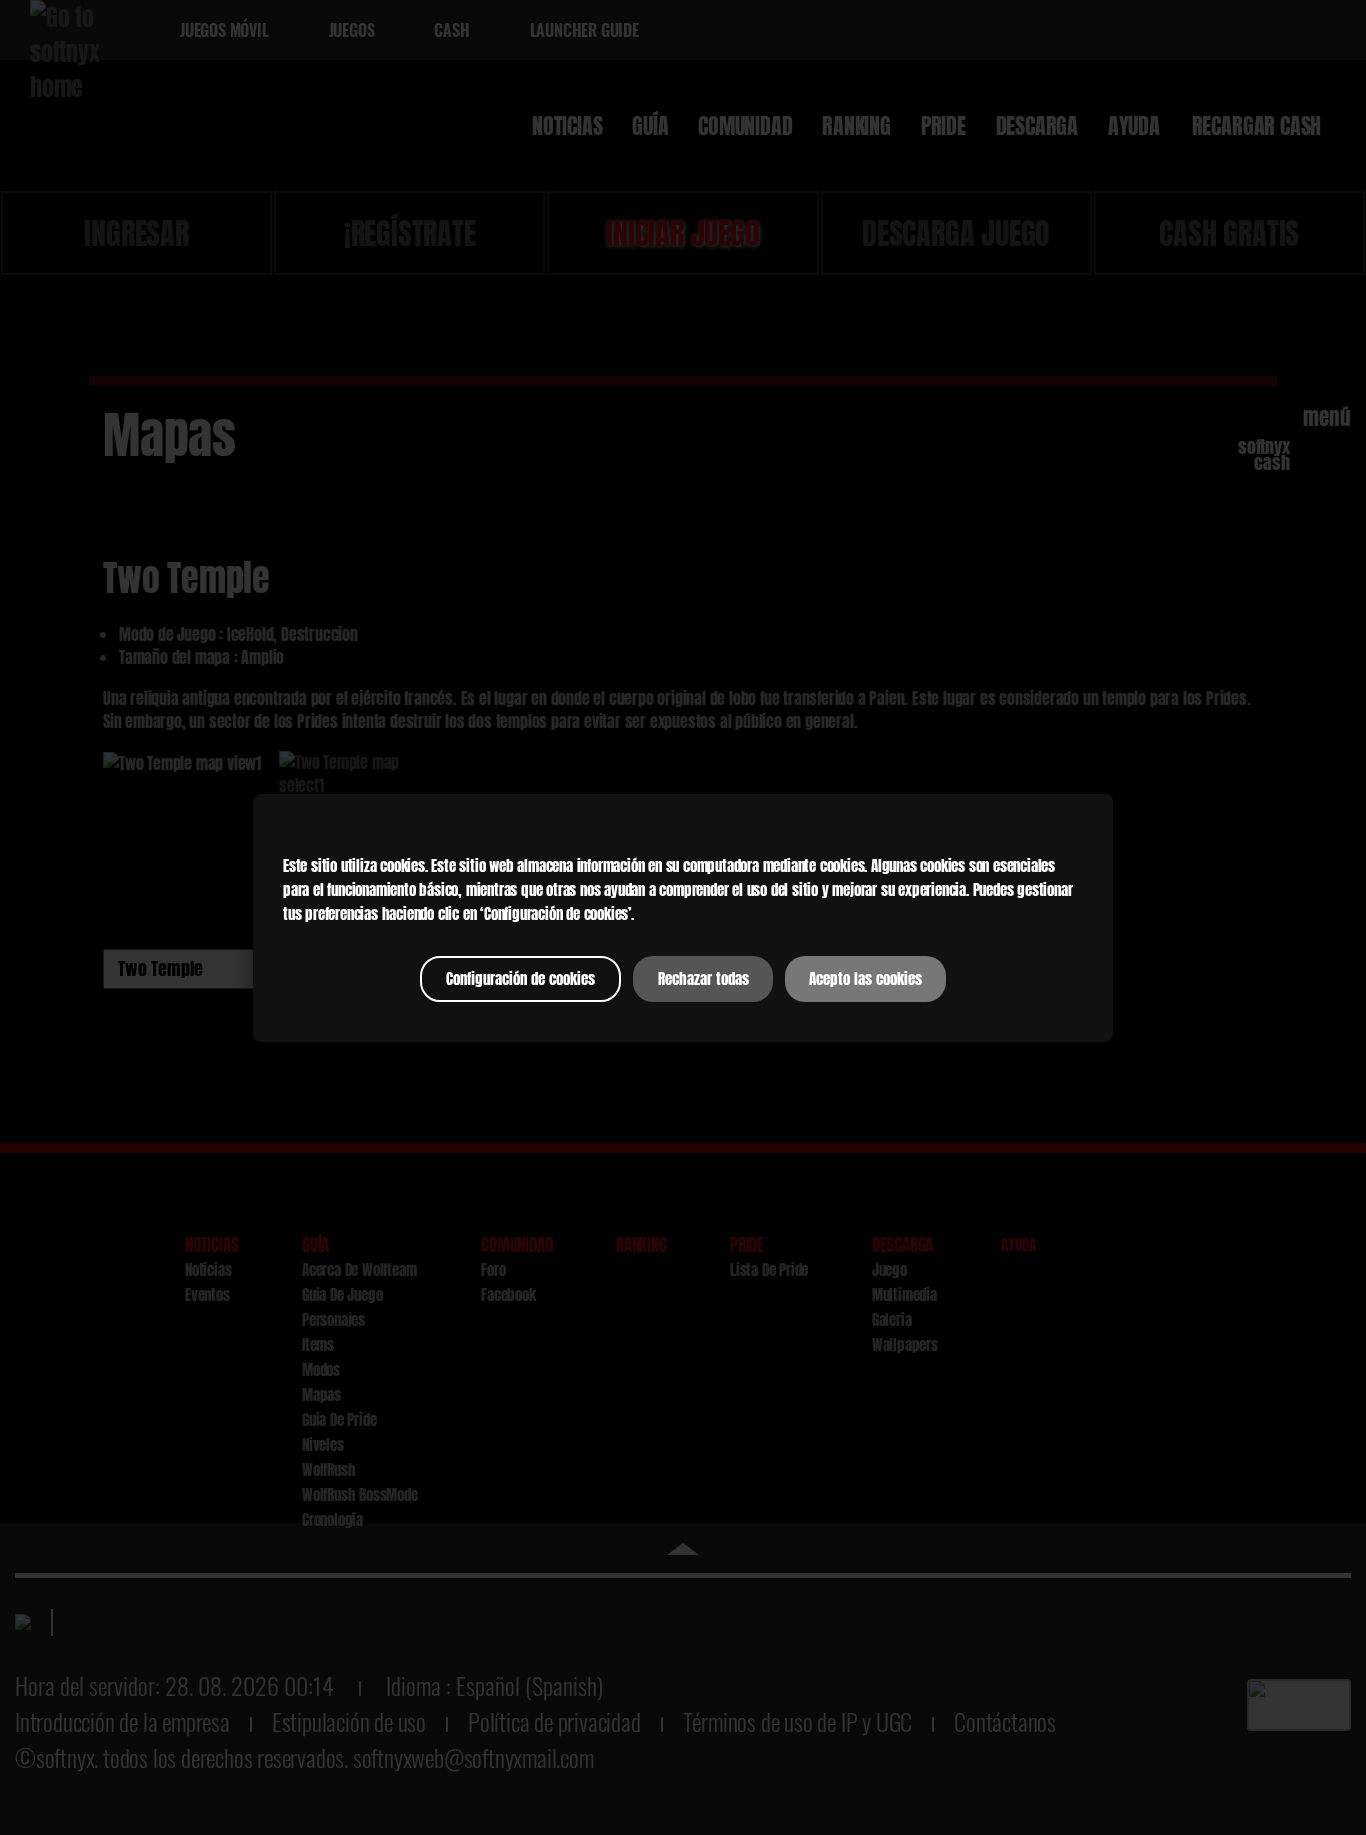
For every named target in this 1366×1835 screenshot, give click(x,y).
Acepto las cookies (865, 979)
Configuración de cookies (520, 979)
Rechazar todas (703, 979)
